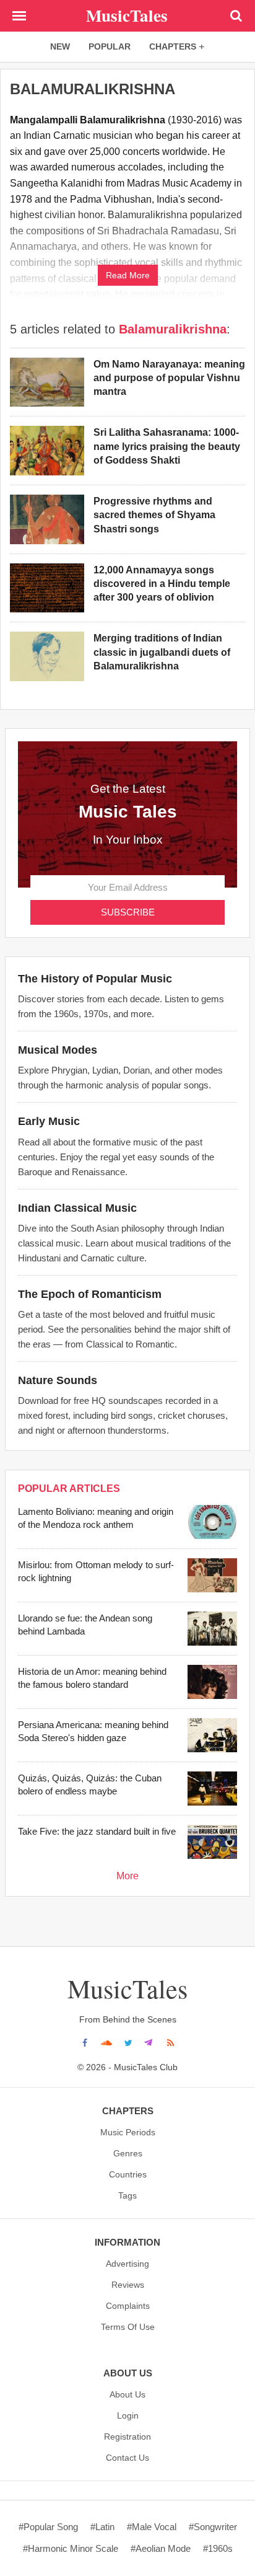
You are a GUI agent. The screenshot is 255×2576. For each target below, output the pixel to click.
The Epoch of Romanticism (90, 1294)
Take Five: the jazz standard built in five (97, 1831)
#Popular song (48, 2527)
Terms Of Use (128, 2327)
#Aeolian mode (161, 2548)
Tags (127, 2195)
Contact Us (127, 2458)
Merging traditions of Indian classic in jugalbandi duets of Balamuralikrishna (162, 652)
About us (127, 2394)
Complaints (128, 2306)
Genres (128, 2153)
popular (110, 46)
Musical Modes (58, 1050)
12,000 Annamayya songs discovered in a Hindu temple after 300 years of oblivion (162, 584)
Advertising (127, 2264)
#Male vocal (152, 2527)
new (60, 46)
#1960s (218, 2548)
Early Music (49, 1121)
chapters (173, 46)
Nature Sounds (58, 1380)
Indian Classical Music (77, 1208)
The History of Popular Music (95, 979)
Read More (128, 275)
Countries (128, 2174)
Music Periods (128, 2132)
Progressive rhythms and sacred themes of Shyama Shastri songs (154, 515)
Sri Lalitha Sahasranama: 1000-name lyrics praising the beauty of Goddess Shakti (167, 446)
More (127, 1876)
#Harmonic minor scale (71, 2548)
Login (128, 2415)
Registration (127, 2437)
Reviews (128, 2285)
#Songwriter (213, 2527)
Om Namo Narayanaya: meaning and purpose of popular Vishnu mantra (169, 378)
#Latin (102, 2527)
